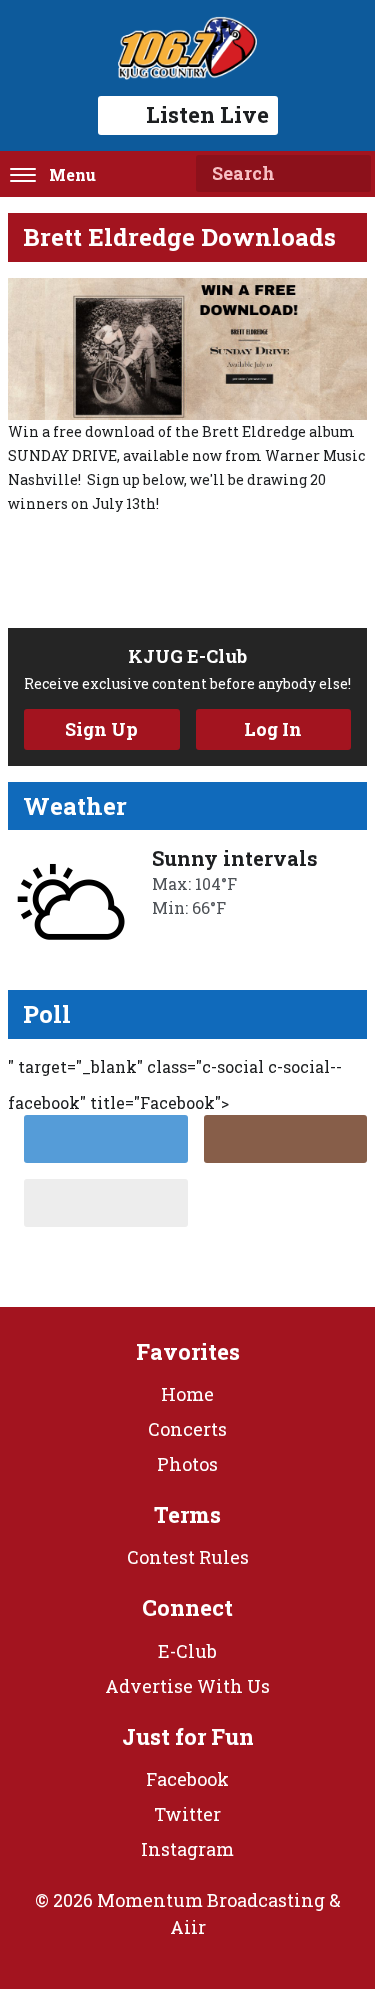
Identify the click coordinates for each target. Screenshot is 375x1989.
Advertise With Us (187, 1686)
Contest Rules (188, 1557)
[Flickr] (106, 1203)
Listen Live (207, 114)
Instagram (187, 1849)
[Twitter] (106, 1139)
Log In (273, 729)
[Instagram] (286, 1139)
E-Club (187, 1651)
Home (187, 1394)
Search (348, 174)
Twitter (187, 1814)
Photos (187, 1464)
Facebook (187, 1779)
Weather (75, 806)
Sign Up (101, 729)
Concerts (187, 1429)
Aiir (188, 1927)
